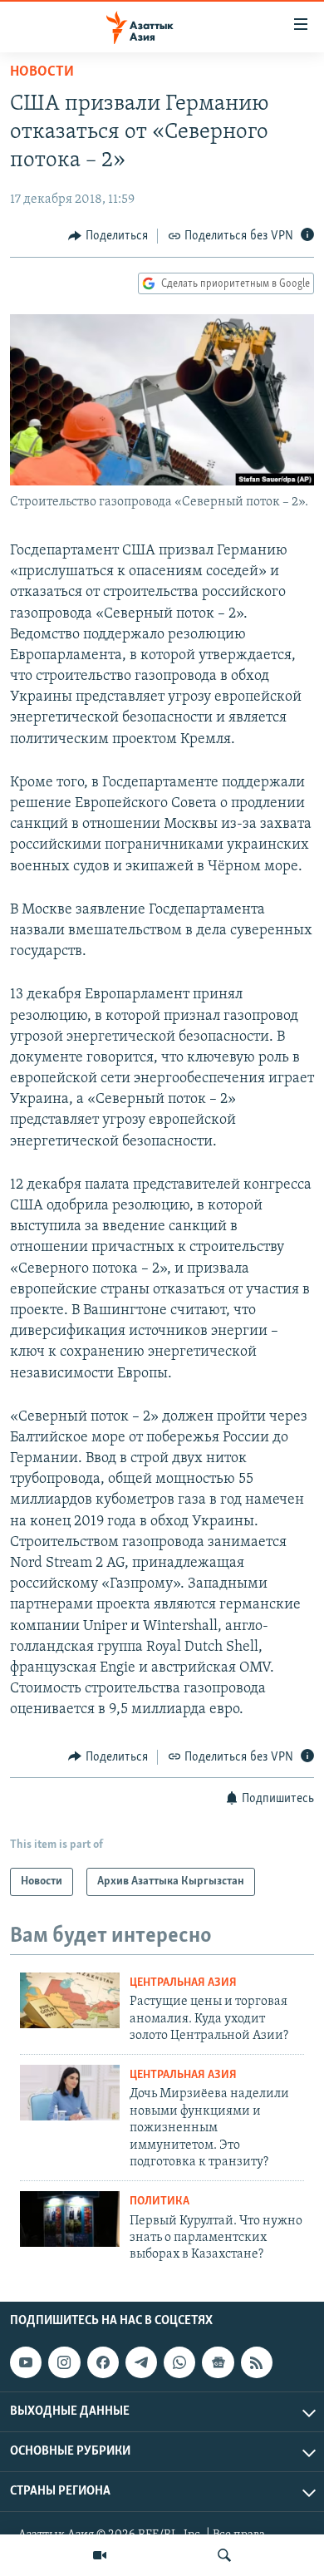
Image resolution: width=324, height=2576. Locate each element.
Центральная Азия (183, 1983)
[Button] (108, 236)
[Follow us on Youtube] (26, 2362)
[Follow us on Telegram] (141, 2362)
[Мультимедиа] (100, 2555)
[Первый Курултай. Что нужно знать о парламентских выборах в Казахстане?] (70, 2219)
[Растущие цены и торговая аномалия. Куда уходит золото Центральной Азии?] (70, 2000)
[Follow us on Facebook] (103, 2362)
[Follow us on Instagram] (64, 2362)
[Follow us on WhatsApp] (179, 2362)
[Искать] (224, 2555)
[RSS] (257, 2362)
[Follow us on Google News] (218, 2362)
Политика (160, 2202)
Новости (42, 72)
